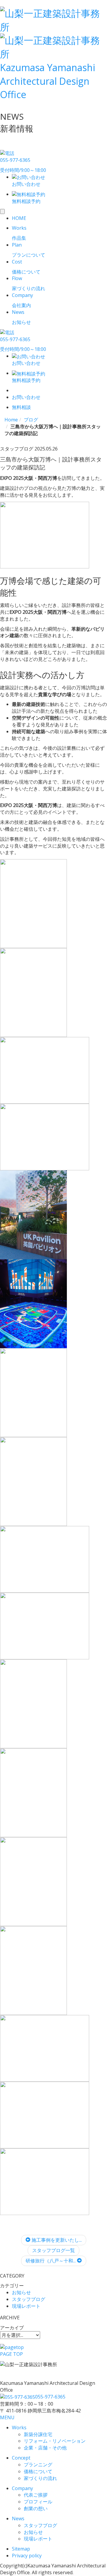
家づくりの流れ (40, 2478)
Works (19, 2428)
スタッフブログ (29, 2299)
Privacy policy (27, 2556)
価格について (38, 2471)
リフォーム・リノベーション (55, 2441)
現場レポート (26, 2306)
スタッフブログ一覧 (53, 2250)
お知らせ (21, 2292)
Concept (21, 2458)
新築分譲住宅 (38, 2434)
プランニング (38, 2465)
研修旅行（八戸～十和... (51, 2261)
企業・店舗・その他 (45, 2448)
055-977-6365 (50, 2397)
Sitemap (21, 2549)
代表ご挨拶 (36, 2495)
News (18, 2519)
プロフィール (38, 2502)
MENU (7, 2417)
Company (22, 2488)
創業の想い (36, 2508)
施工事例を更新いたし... (56, 2240)
